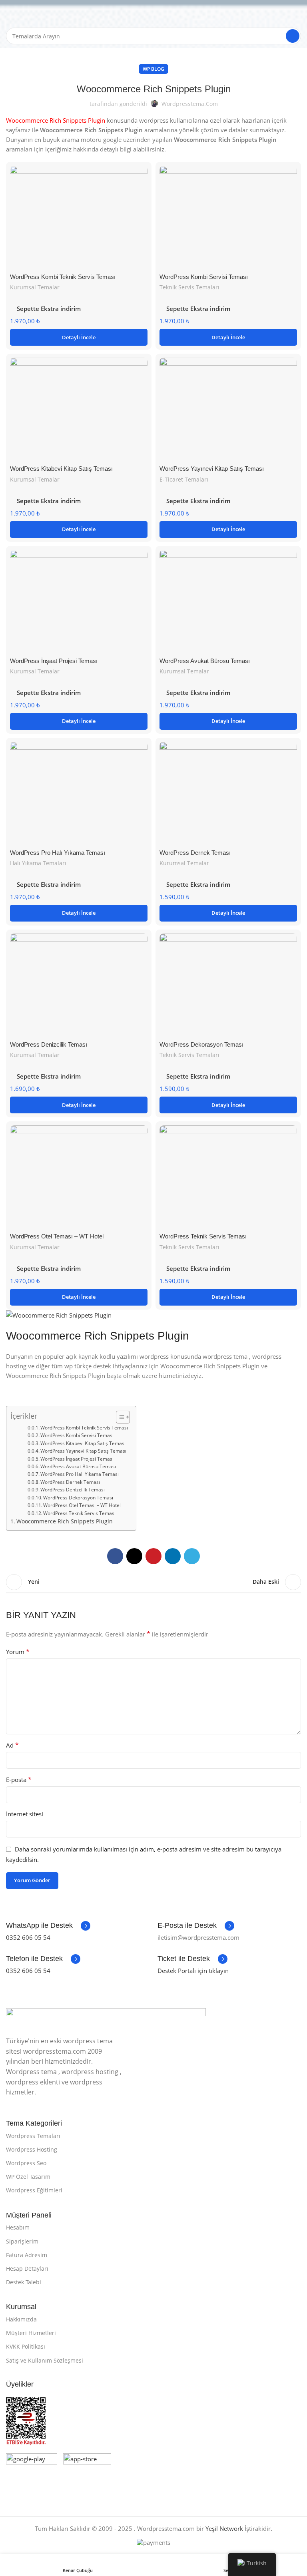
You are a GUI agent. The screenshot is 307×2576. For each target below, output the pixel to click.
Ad (12, 1745)
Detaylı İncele (79, 337)
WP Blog (153, 69)
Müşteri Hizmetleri (31, 2333)
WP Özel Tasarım (28, 2177)
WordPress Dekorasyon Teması (201, 1044)
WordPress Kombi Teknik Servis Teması (63, 277)
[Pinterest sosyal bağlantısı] (153, 1556)
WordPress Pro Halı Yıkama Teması (58, 853)
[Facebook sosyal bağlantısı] (115, 1556)
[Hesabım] (298, 12)
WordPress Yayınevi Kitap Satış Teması (212, 469)
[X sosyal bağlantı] (134, 1556)
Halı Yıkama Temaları (38, 863)
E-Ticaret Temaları (184, 479)
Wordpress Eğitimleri (34, 2190)
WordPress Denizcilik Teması (49, 1044)
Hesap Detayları (27, 2268)
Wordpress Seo (26, 2163)
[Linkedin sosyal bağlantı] (173, 1556)
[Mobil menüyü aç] (9, 12)
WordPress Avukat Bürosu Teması (205, 661)
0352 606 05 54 (28, 1937)
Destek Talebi (24, 2282)
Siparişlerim (22, 2241)
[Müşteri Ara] (293, 36)
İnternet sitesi (25, 1814)
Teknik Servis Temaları (189, 287)
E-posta (19, 1780)
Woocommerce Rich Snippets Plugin (65, 1521)
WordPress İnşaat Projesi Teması (54, 661)
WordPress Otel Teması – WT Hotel (57, 1236)
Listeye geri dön (153, 1582)
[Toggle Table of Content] (119, 1417)
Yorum (18, 1652)
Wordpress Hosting (32, 2149)
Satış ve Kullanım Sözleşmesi (45, 2360)
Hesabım (18, 2227)
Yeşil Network (224, 2528)
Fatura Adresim (27, 2255)
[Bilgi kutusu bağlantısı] (48, 1926)
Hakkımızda (21, 2319)
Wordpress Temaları (33, 2136)
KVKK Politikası (26, 2346)
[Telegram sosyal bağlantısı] (192, 1556)
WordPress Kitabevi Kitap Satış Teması (61, 469)
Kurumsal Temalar (35, 287)
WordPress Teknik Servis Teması (203, 1236)
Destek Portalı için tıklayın (193, 1971)
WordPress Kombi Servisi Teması (204, 277)
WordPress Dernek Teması (195, 853)
